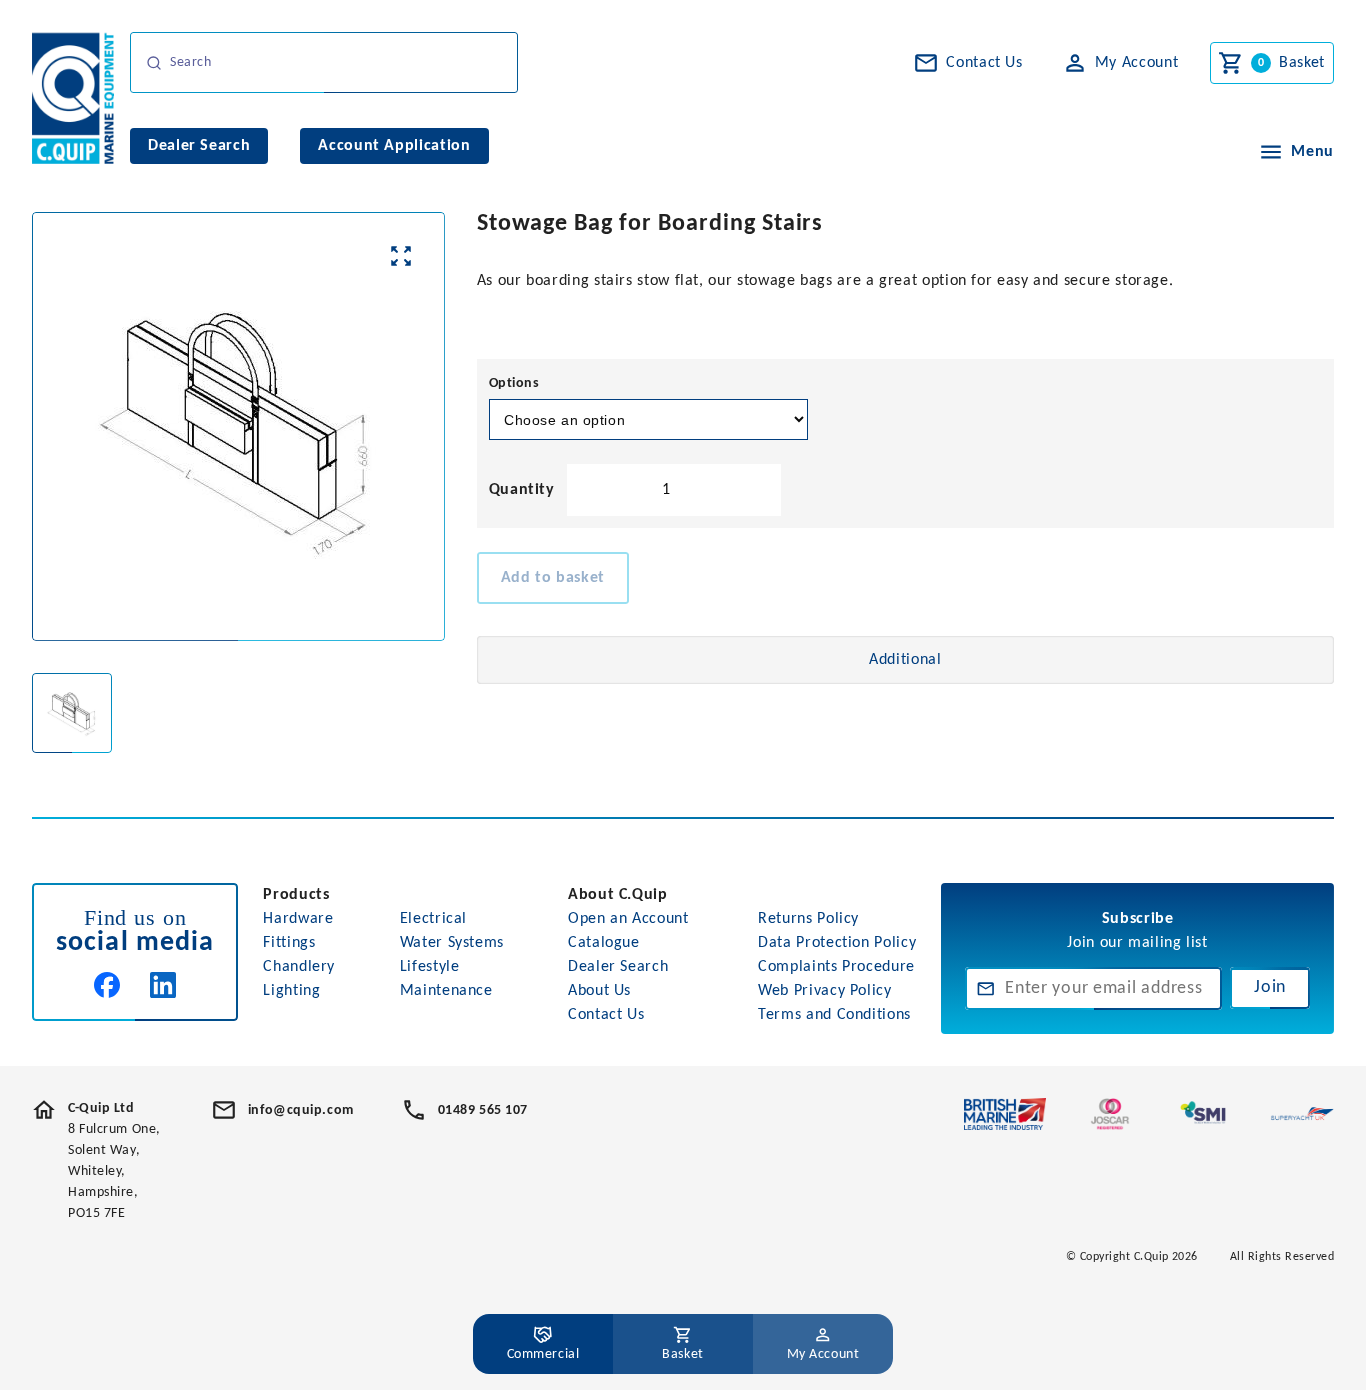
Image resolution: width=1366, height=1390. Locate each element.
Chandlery (299, 967)
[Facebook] (107, 985)
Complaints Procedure (836, 967)
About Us (599, 991)
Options (514, 383)
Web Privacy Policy (825, 991)
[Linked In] (163, 985)
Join (1270, 987)
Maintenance (446, 991)
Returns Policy (808, 919)
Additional (905, 660)
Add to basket (553, 578)
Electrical (433, 919)
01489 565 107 (483, 1110)
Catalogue (604, 943)
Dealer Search (618, 967)
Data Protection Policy (837, 943)
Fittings (289, 943)
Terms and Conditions (834, 1015)
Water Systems (452, 943)
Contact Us (606, 1015)
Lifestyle (430, 967)
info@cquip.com (301, 1110)
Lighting (291, 991)
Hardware (298, 919)
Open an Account (628, 919)
